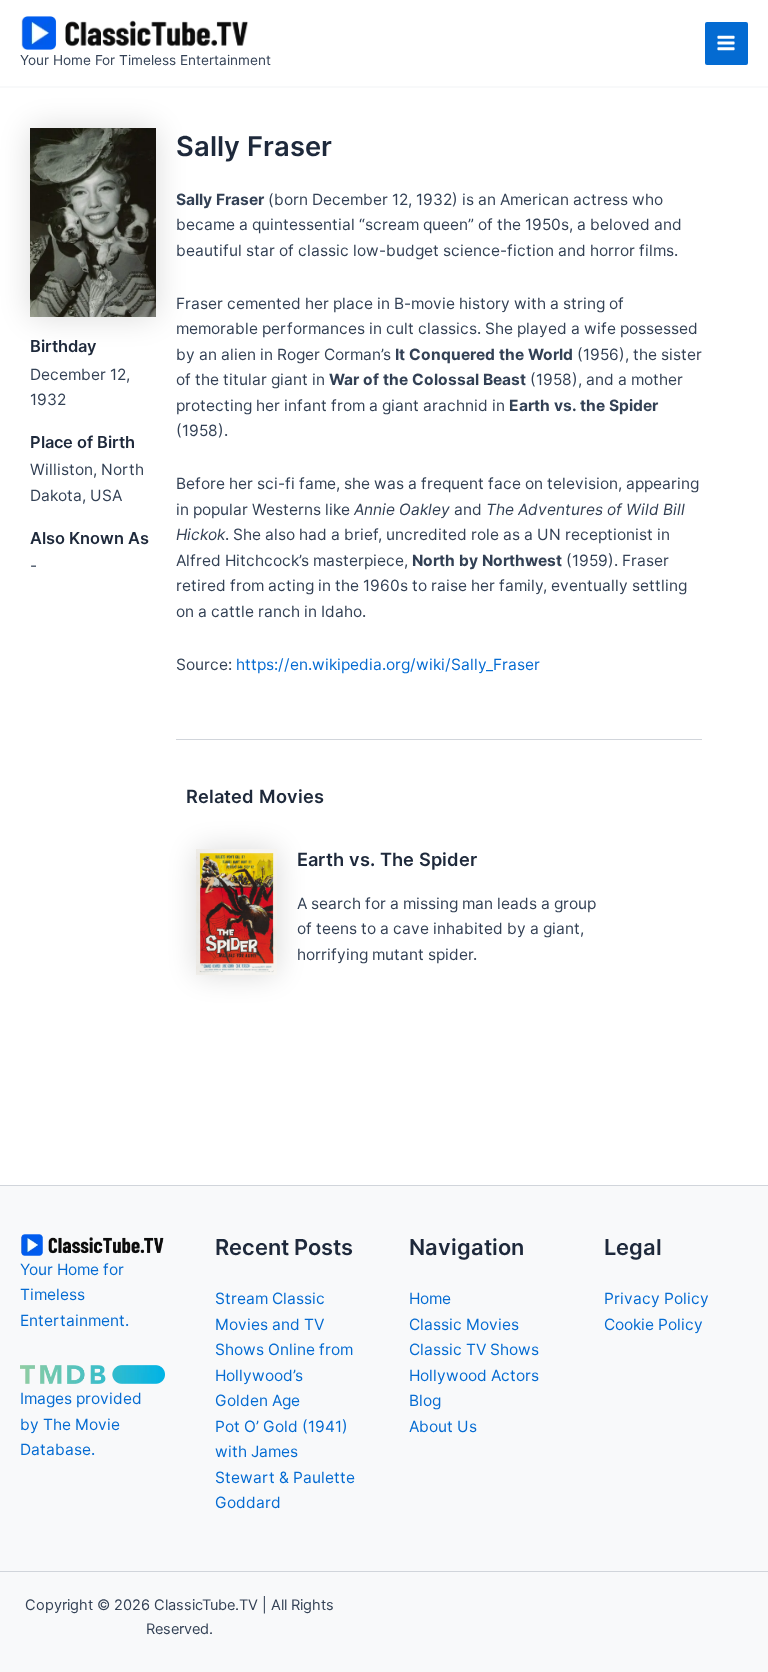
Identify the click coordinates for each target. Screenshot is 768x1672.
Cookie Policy (653, 1324)
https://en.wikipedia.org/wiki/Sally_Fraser (388, 664)
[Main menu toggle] (726, 43)
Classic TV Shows (474, 1349)
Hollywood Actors (474, 1375)
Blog (425, 1400)
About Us (443, 1426)
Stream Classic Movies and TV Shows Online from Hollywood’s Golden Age (284, 1349)
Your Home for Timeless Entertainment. (74, 1295)
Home (430, 1298)
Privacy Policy (656, 1298)
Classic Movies (464, 1324)
